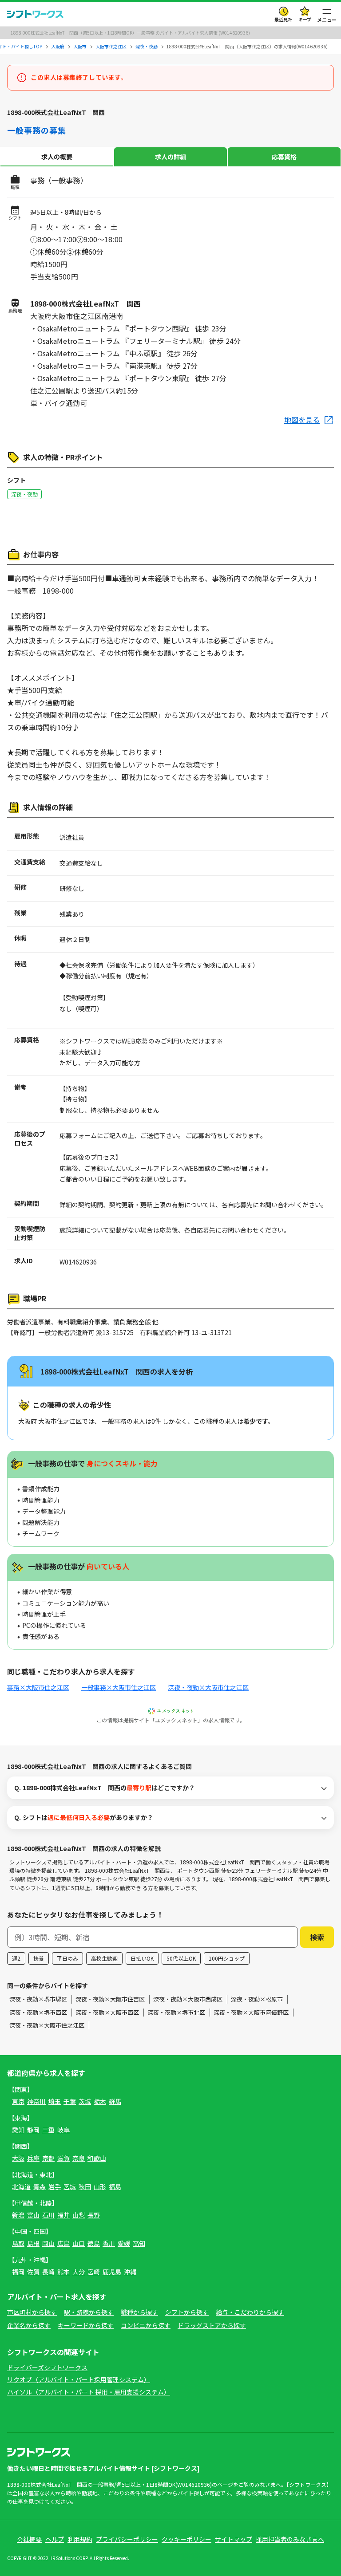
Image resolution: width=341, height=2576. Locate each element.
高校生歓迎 (104, 1958)
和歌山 (97, 2158)
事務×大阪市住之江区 (38, 1687)
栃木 (100, 2101)
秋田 (85, 2186)
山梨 (79, 2215)
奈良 (79, 2158)
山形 (100, 2186)
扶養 (39, 1958)
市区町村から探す (32, 2312)
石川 (48, 2215)
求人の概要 (57, 157)
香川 (109, 2243)
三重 (48, 2130)
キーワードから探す (86, 2325)
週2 (16, 1958)
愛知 (18, 2130)
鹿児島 (112, 2272)
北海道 (21, 2186)
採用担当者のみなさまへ (290, 2539)
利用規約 (80, 2539)
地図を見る (302, 420)
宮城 (70, 2186)
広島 (63, 2243)
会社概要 (29, 2539)
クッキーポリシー (186, 2539)
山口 (79, 2243)
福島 (115, 2186)
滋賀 (63, 2158)
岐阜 (63, 2130)
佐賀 (33, 2272)
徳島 (94, 2243)
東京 (18, 2101)
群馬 (115, 2101)
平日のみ (67, 1958)
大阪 (18, 2158)
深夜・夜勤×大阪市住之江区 (208, 1687)
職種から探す (139, 2312)
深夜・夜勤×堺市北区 (176, 2012)
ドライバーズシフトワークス (47, 2367)
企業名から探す (29, 2325)
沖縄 (130, 2272)
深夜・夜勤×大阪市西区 (107, 2012)
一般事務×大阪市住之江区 (119, 1687)
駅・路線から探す (89, 2312)
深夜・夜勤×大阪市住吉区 (110, 1999)
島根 (33, 2243)
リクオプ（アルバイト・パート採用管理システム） (79, 2379)
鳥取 (18, 2243)
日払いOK (142, 1958)
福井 (63, 2215)
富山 (33, 2215)
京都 (48, 2158)
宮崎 (94, 2272)
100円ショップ (227, 1958)
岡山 (48, 2243)
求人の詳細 (170, 157)
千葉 (70, 2101)
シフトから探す (187, 2312)
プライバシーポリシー (127, 2539)
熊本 (63, 2272)
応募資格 (284, 157)
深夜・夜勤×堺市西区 (38, 2012)
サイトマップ (234, 2539)
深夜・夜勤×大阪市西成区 (188, 1999)
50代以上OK (181, 1958)
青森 (40, 2186)
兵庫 (33, 2158)
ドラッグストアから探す (212, 2325)
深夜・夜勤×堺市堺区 (38, 1999)
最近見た (283, 19)
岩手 (55, 2186)
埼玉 (55, 2101)
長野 (94, 2215)
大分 (79, 2272)
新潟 (18, 2215)
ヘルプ (55, 2539)
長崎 (48, 2272)
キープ (305, 19)
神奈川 (36, 2101)
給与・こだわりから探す (250, 2312)
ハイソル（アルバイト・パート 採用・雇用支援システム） (89, 2392)
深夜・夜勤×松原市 (257, 1999)
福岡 (18, 2272)
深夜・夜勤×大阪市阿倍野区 (251, 2012)
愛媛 (124, 2243)
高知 (139, 2243)
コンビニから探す (146, 2325)
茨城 (85, 2101)
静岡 (33, 2130)
